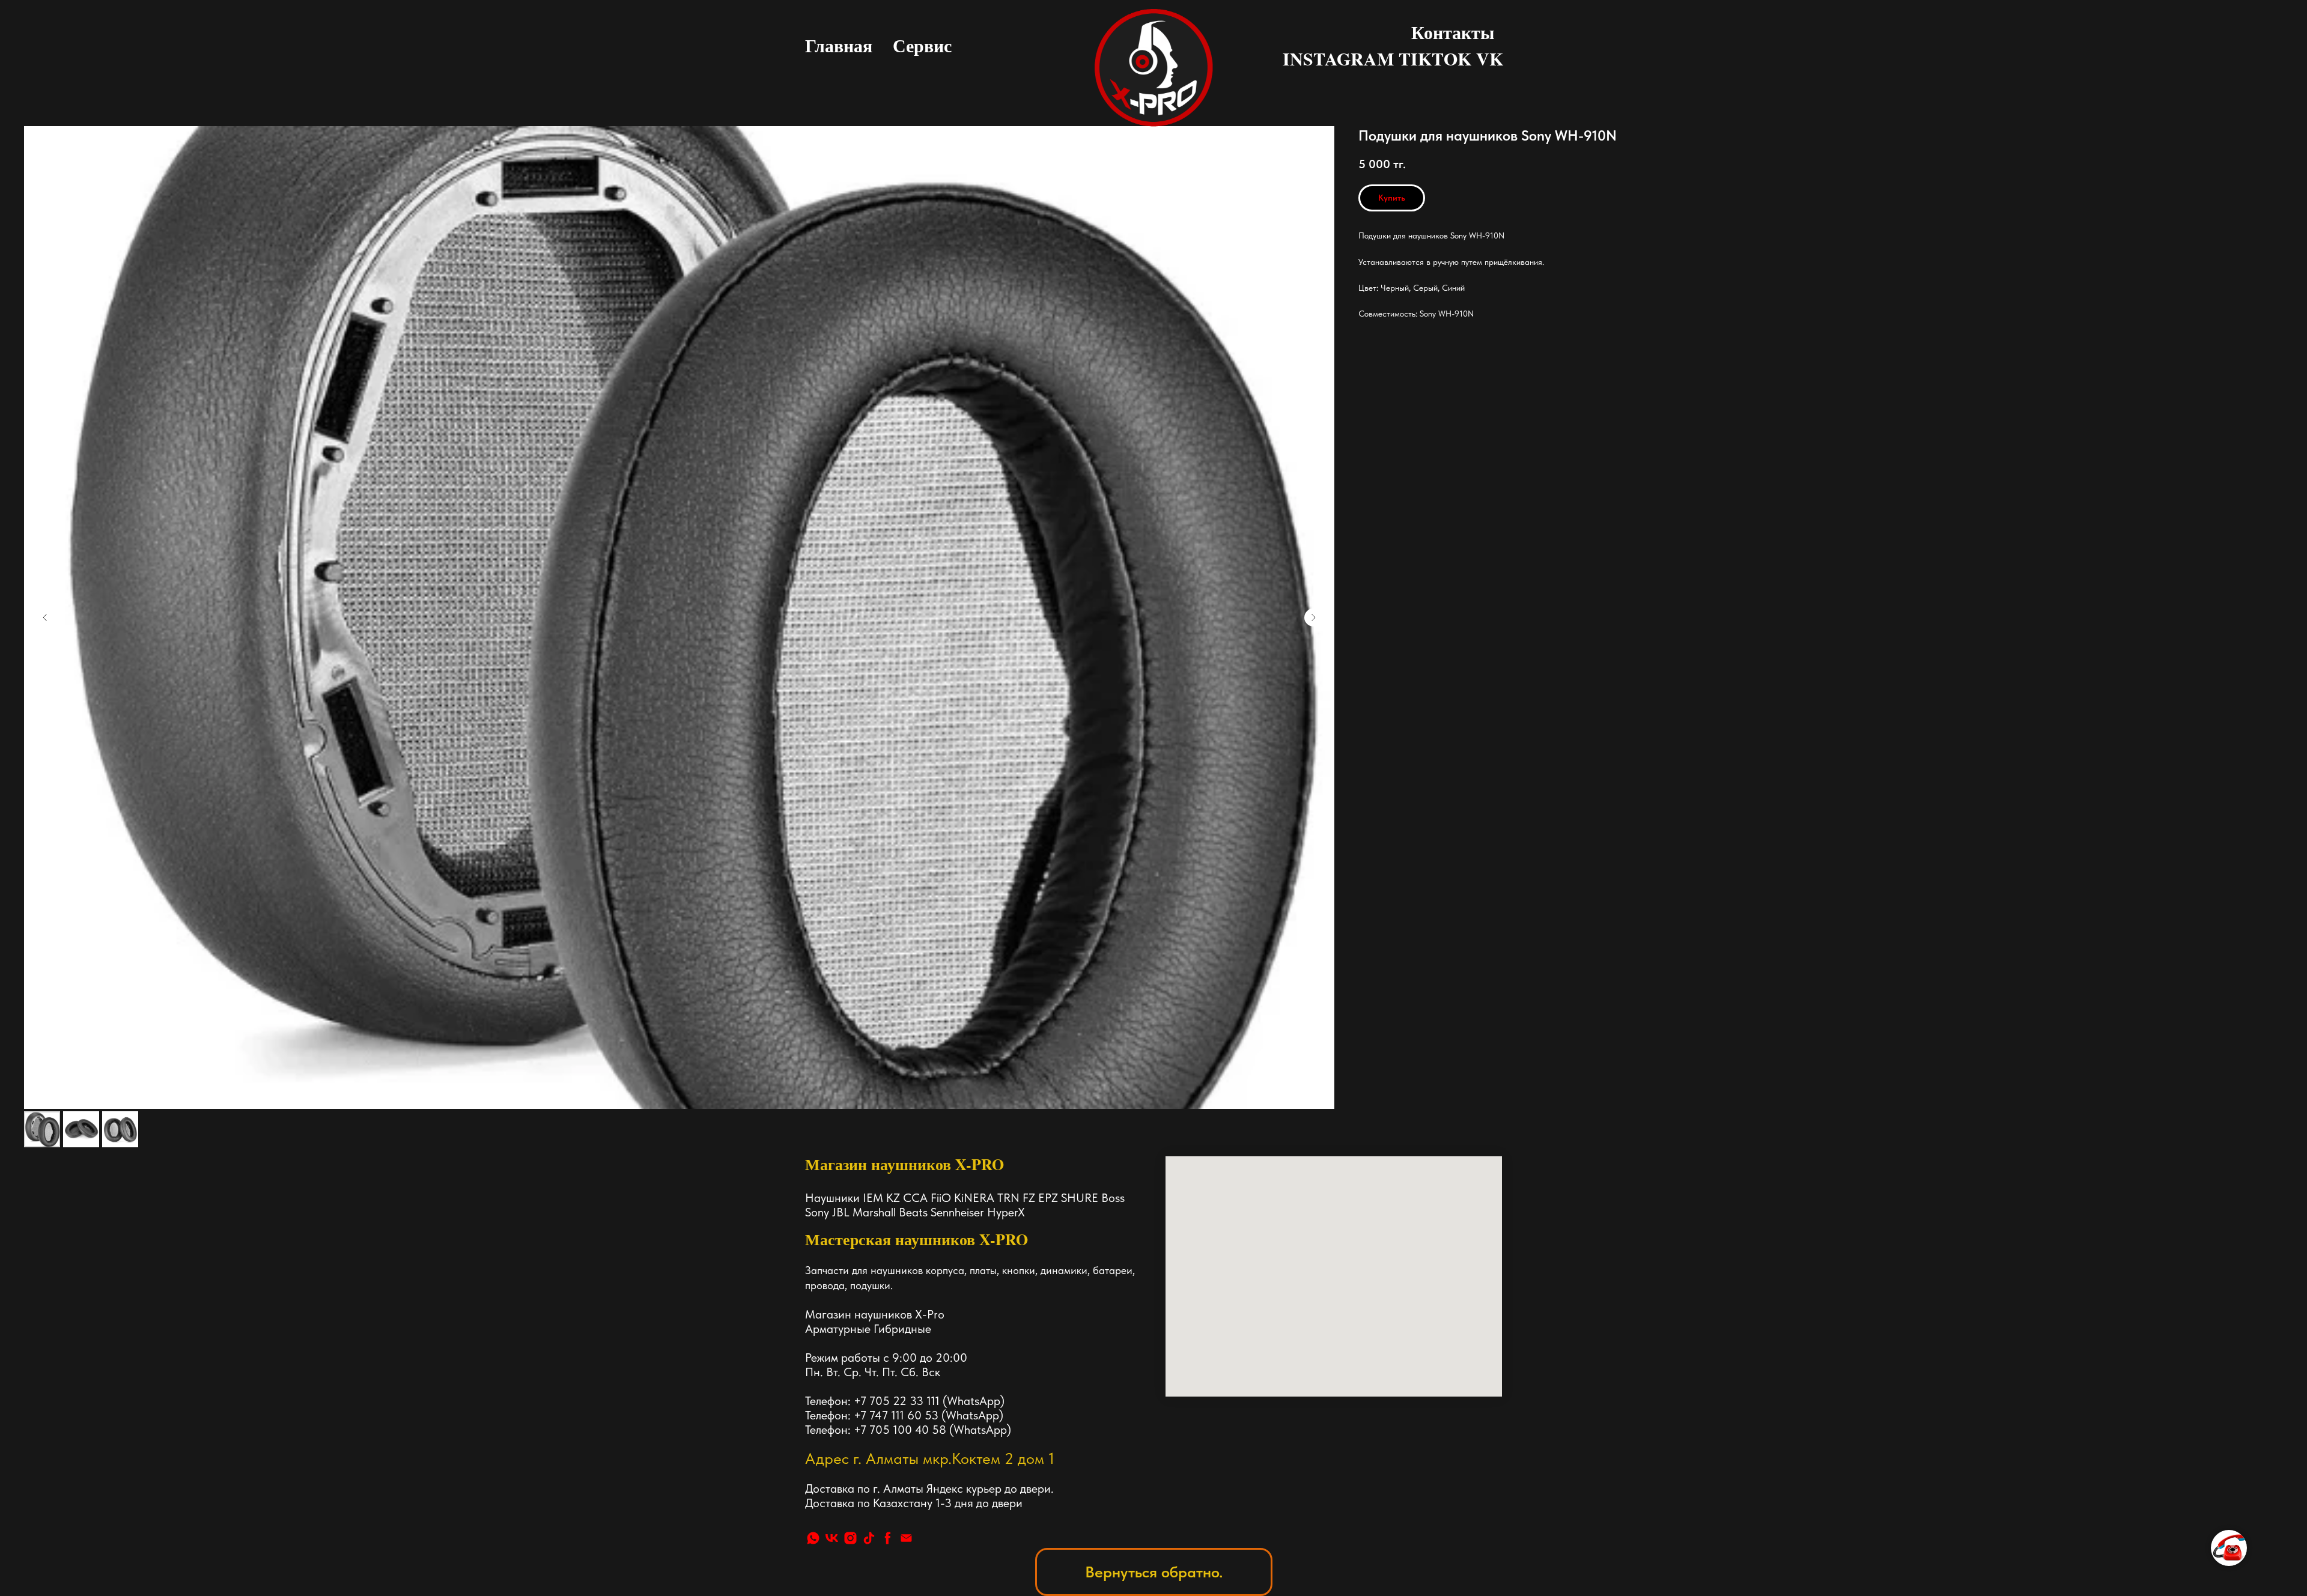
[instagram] (850, 1538)
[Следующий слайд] (1313, 617)
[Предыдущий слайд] (45, 617)
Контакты (1453, 32)
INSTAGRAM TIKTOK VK (1393, 58)
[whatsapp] (813, 1538)
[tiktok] (869, 1538)
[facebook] (888, 1538)
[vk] (832, 1538)
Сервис (922, 45)
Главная (839, 45)
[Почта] (906, 1538)
